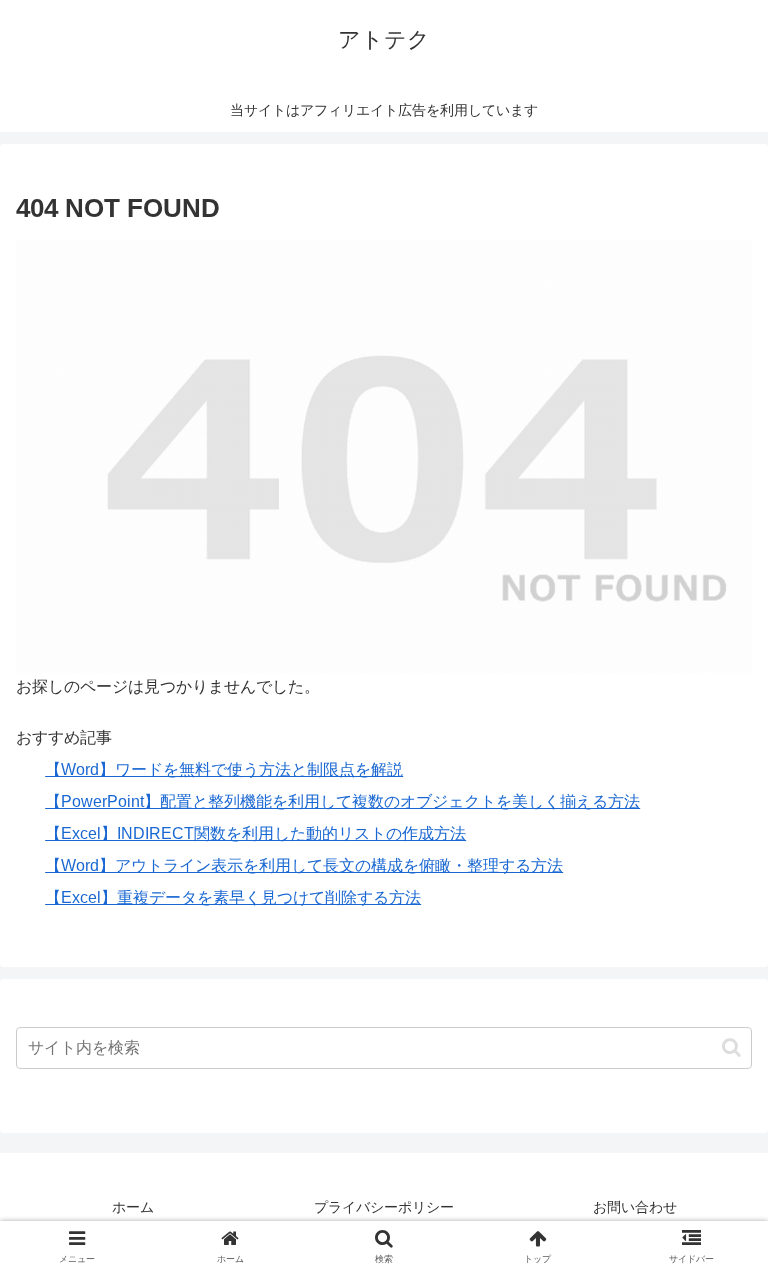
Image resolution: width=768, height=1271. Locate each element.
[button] (731, 1047)
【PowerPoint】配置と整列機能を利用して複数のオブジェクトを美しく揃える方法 (342, 801)
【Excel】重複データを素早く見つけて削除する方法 (233, 897)
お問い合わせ (635, 1207)
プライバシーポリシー (384, 1207)
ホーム (133, 1207)
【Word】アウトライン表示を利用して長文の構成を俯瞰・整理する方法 (304, 865)
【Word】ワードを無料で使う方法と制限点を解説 (224, 769)
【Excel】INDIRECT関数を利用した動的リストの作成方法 (255, 833)
